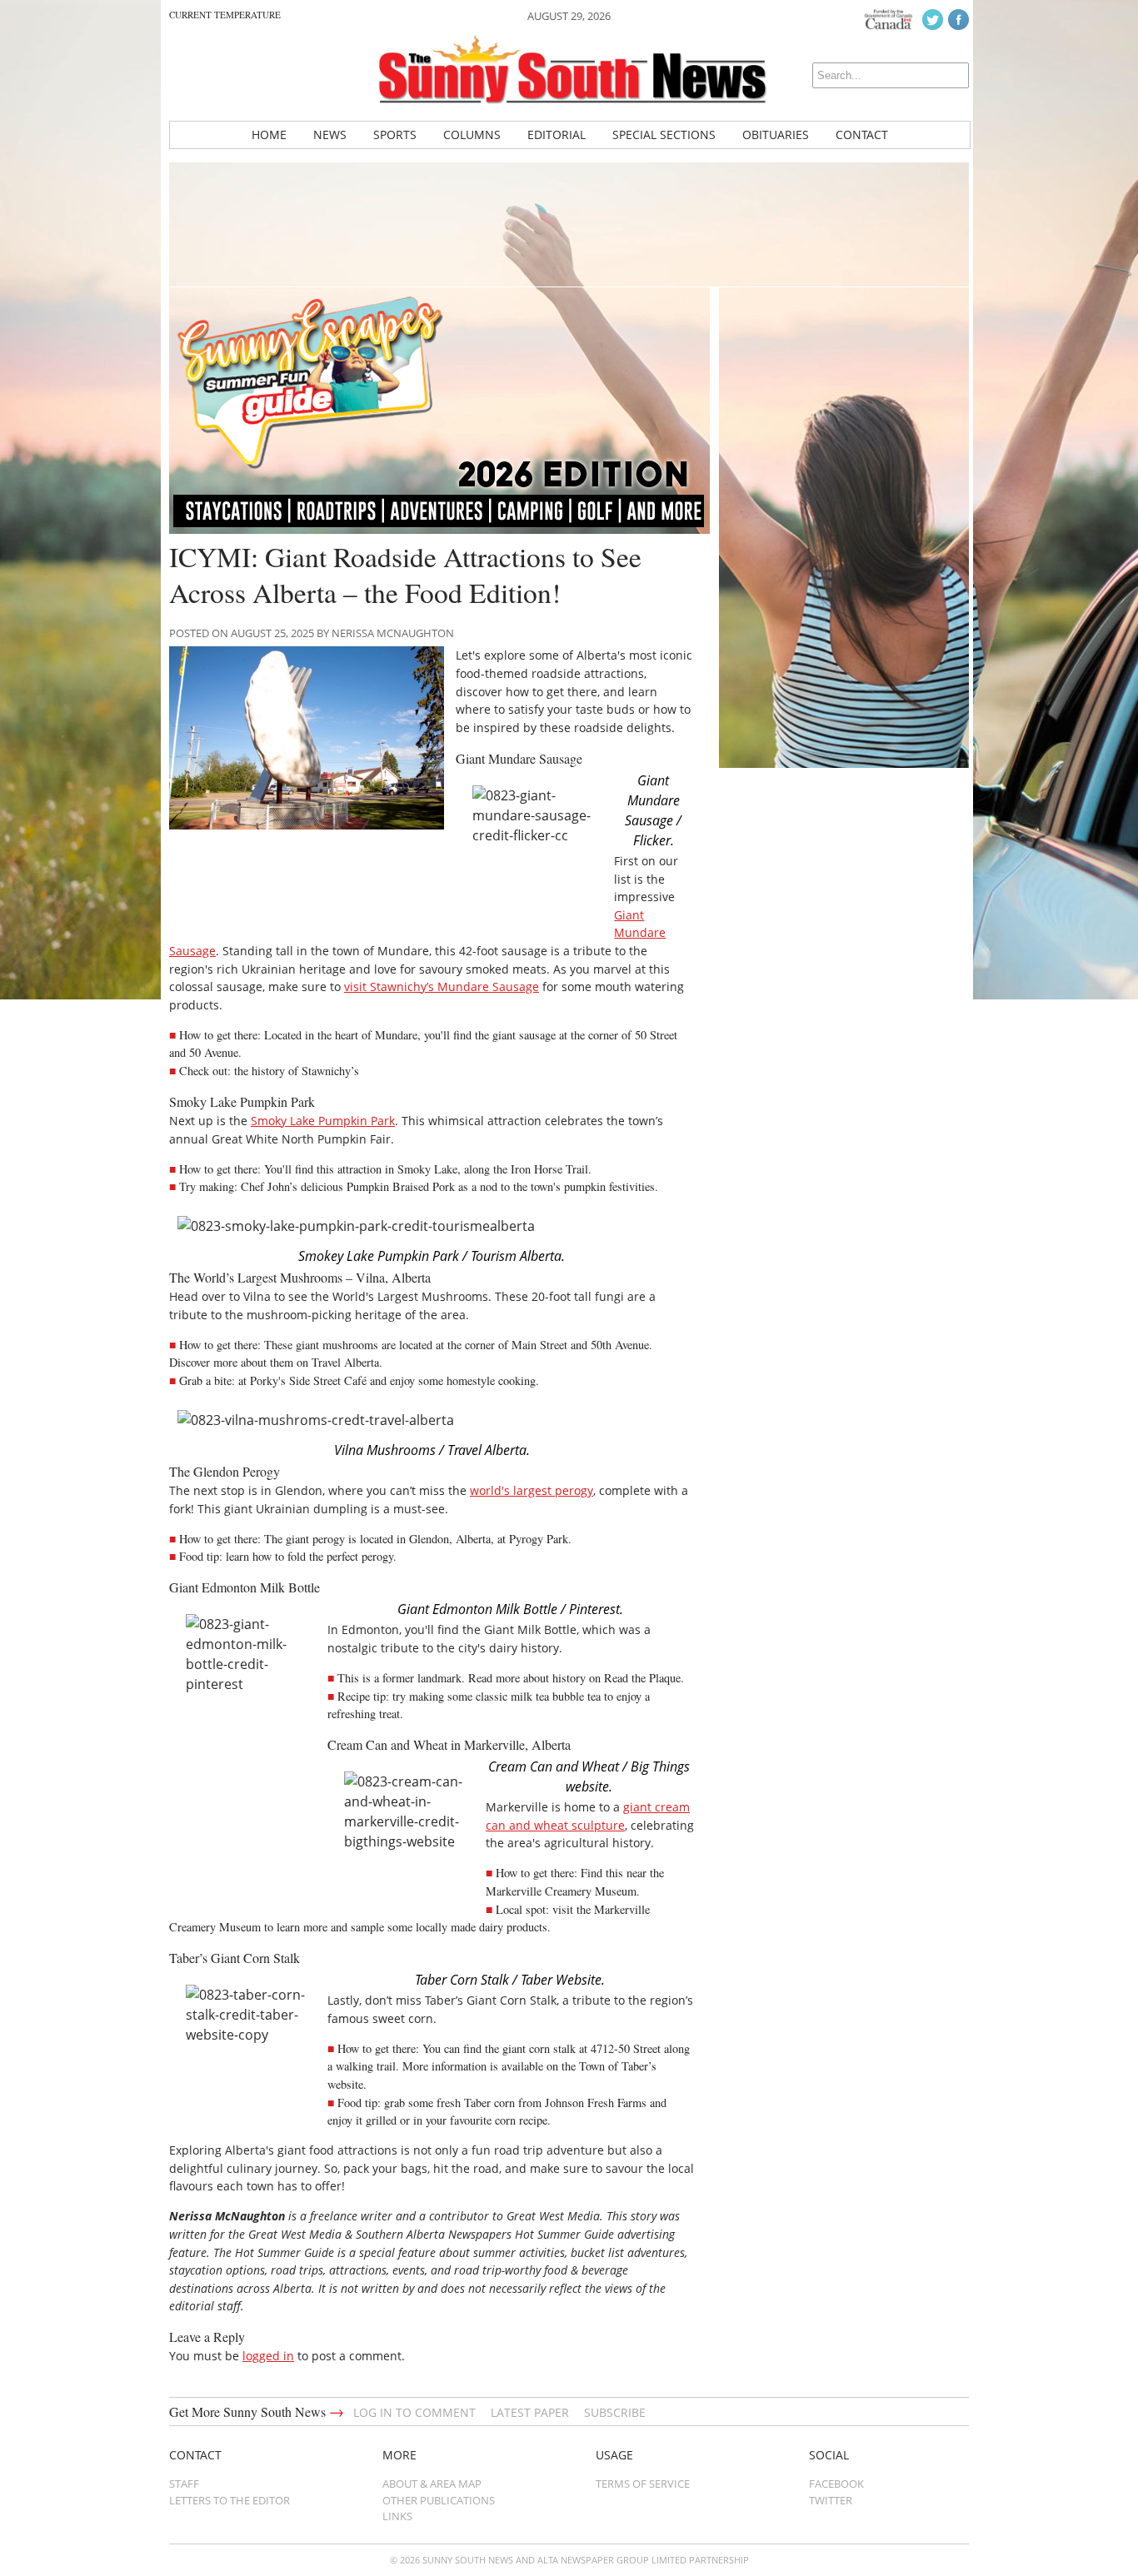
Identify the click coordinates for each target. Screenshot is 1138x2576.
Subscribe (615, 2412)
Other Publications (439, 2500)
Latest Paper (530, 2412)
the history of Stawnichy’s (297, 1071)
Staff (184, 2484)
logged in (268, 2356)
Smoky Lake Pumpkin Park (323, 1121)
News (330, 135)
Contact (862, 135)
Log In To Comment (414, 2412)
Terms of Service (643, 2484)
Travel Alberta (345, 1362)
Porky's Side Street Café (308, 1380)
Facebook (836, 2484)
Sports (395, 135)
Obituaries (776, 135)
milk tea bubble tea (556, 1696)
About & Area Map (432, 2484)
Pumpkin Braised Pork (401, 1186)
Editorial (557, 135)
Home (269, 135)
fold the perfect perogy (340, 1556)
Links (397, 2516)
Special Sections (664, 135)
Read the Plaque (642, 1678)
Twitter (831, 2500)
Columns (472, 135)
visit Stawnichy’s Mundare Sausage (442, 987)
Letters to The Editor (230, 2500)
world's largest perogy (532, 1490)
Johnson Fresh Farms (596, 2103)
